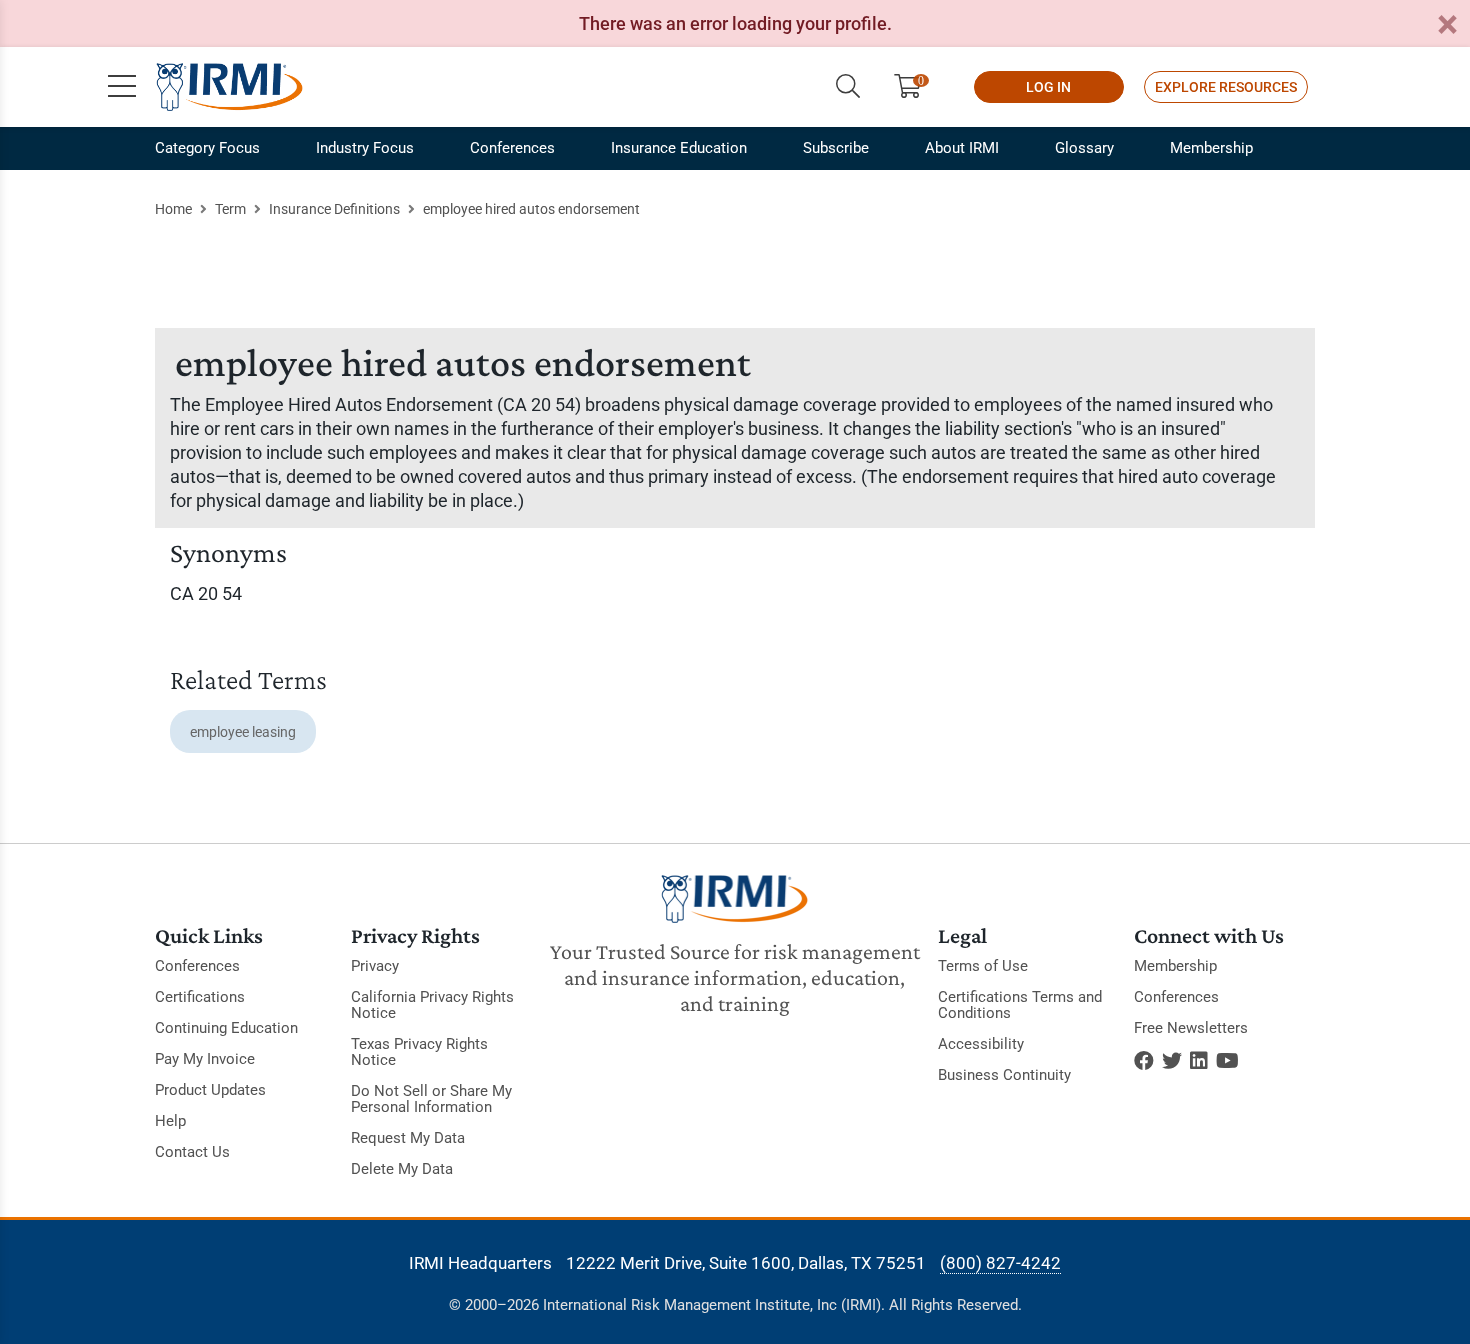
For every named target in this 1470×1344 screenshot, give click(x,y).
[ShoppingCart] (915, 87)
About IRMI (962, 148)
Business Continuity (1004, 1075)
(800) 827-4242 (1000, 1263)
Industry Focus (365, 148)
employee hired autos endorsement (531, 209)
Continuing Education (226, 1028)
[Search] (848, 87)
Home (173, 209)
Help (170, 1121)
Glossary (1084, 148)
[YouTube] (1227, 1061)
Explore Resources (1226, 87)
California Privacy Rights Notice (432, 1005)
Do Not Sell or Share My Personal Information (431, 1099)
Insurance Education (679, 148)
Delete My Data (402, 1169)
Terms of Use (983, 966)
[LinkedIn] (1199, 1061)
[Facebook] (1144, 1061)
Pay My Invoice (205, 1059)
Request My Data (408, 1138)
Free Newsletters (1191, 1028)
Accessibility (981, 1044)
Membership (1211, 148)
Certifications (200, 997)
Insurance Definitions (334, 209)
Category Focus (207, 148)
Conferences (512, 148)
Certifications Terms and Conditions (1020, 1005)
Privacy (375, 966)
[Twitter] (1172, 1061)
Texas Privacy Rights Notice (419, 1052)
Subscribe (836, 148)
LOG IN (1048, 87)
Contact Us (192, 1152)
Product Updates (210, 1090)
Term (230, 209)
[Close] (1447, 25)
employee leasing (243, 732)
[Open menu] (122, 87)
